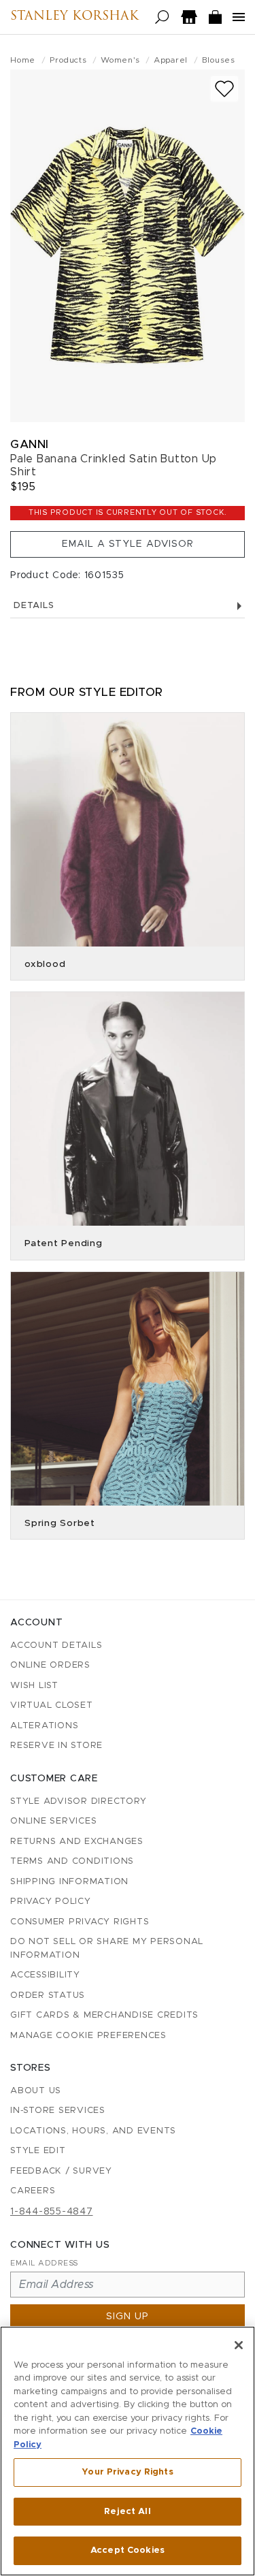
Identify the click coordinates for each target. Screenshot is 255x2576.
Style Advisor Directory (78, 1801)
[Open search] (162, 17)
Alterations (44, 1726)
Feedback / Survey (61, 2171)
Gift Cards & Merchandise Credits (104, 2015)
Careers (33, 2191)
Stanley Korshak (74, 17)
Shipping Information (69, 1882)
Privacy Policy (51, 1902)
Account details (56, 1645)
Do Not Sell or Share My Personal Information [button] (107, 1949)
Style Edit (38, 2151)
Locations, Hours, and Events (93, 2131)
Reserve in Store (56, 1746)
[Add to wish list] (224, 89)
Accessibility (45, 1975)
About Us (36, 2091)
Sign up (128, 2317)
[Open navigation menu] (239, 17)
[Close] (239, 2345)
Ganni (30, 444)
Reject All (127, 2512)
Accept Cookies (128, 2550)
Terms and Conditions (72, 1861)
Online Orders (50, 1665)
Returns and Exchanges (77, 1842)
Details (34, 606)
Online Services (53, 1821)
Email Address (44, 2263)
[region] (128, 2451)
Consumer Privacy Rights (80, 1922)
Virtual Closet (52, 1705)
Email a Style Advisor (128, 544)
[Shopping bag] (216, 17)
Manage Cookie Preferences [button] (88, 2036)
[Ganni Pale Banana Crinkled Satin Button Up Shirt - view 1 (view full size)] (128, 246)
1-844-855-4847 (52, 2212)
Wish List (34, 1686)
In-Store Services (58, 2111)
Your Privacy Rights (127, 2472)
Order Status (48, 1995)
